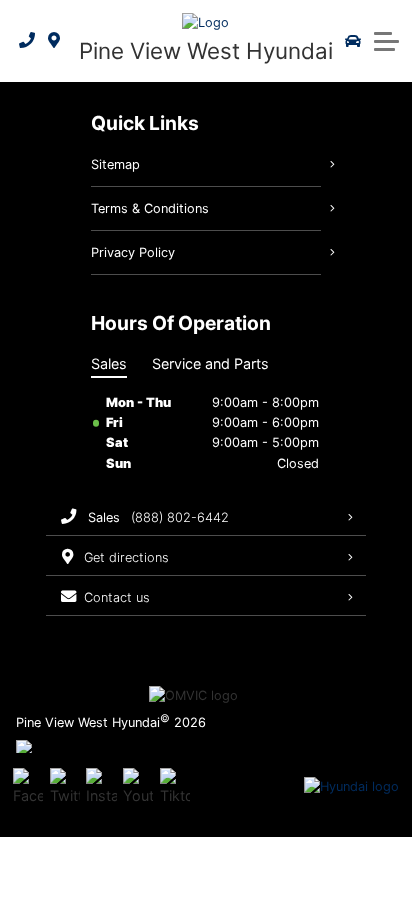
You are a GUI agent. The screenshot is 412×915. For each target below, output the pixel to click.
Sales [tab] (109, 363)
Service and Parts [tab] (210, 363)
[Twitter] (65, 787)
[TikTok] (175, 787)
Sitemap (115, 164)
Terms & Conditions (150, 208)
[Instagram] (101, 787)
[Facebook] (28, 787)
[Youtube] (138, 787)
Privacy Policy (133, 252)
